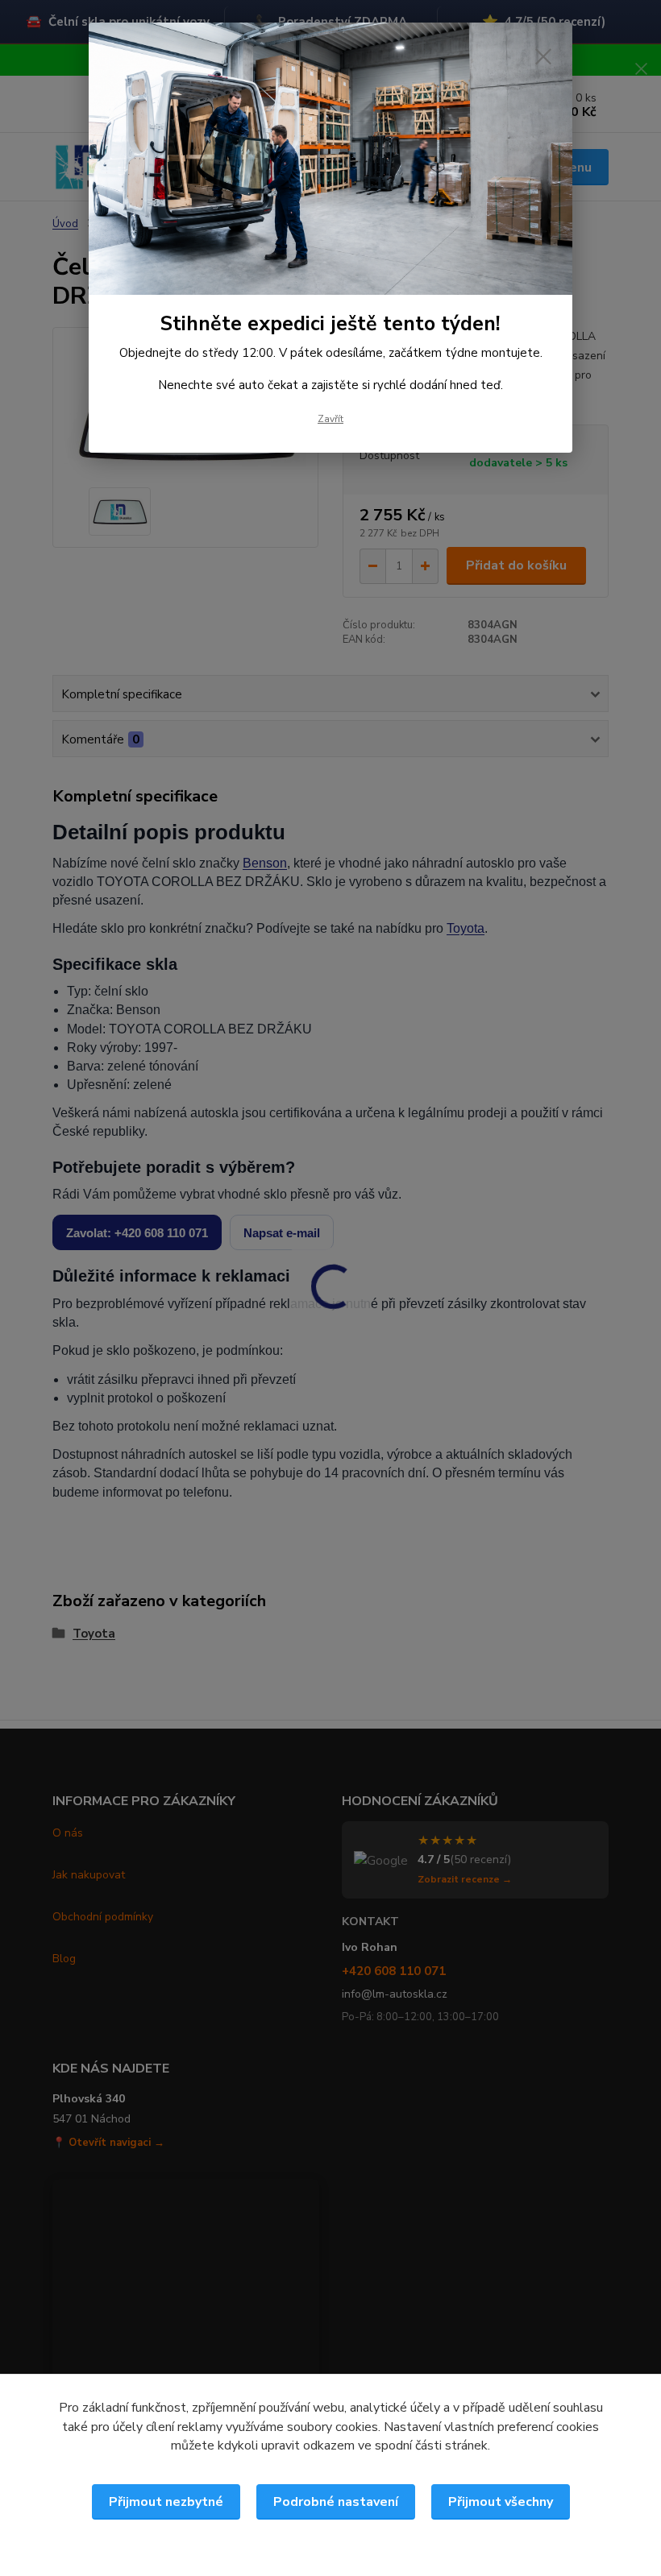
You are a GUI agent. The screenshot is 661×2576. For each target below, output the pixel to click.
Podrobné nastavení (336, 2502)
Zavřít (330, 419)
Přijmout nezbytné (166, 2502)
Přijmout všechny (501, 2502)
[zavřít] (543, 56)
